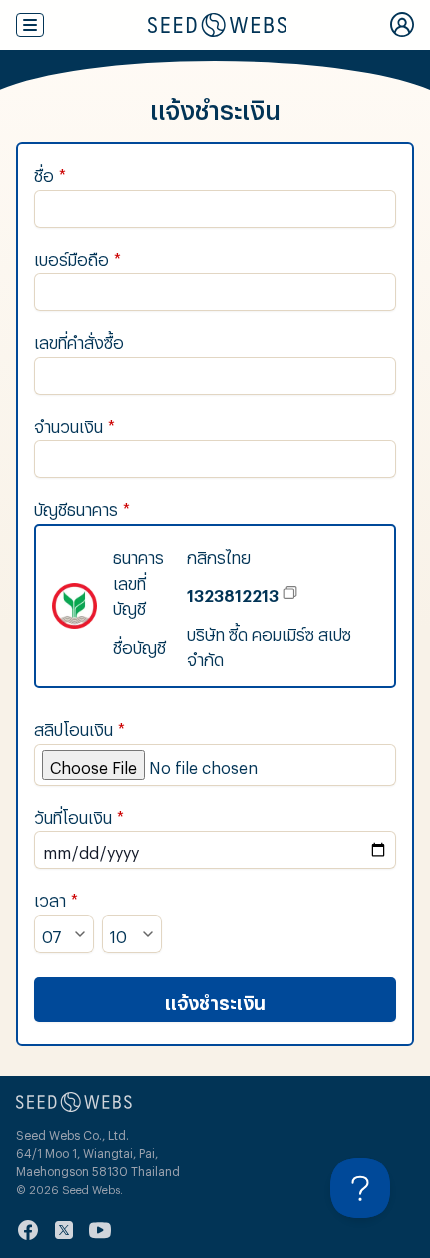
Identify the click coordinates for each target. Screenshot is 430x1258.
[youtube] (100, 1230)
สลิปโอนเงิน (79, 726)
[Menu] (30, 25)
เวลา (56, 897)
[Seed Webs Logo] (217, 25)
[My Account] (402, 25)
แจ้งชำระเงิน (215, 999)
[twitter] (64, 1230)
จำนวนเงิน (74, 423)
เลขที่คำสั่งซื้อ (79, 339)
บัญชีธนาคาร (82, 506)
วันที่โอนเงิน (79, 814)
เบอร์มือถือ (77, 256)
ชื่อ (50, 172)
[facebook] (28, 1230)
